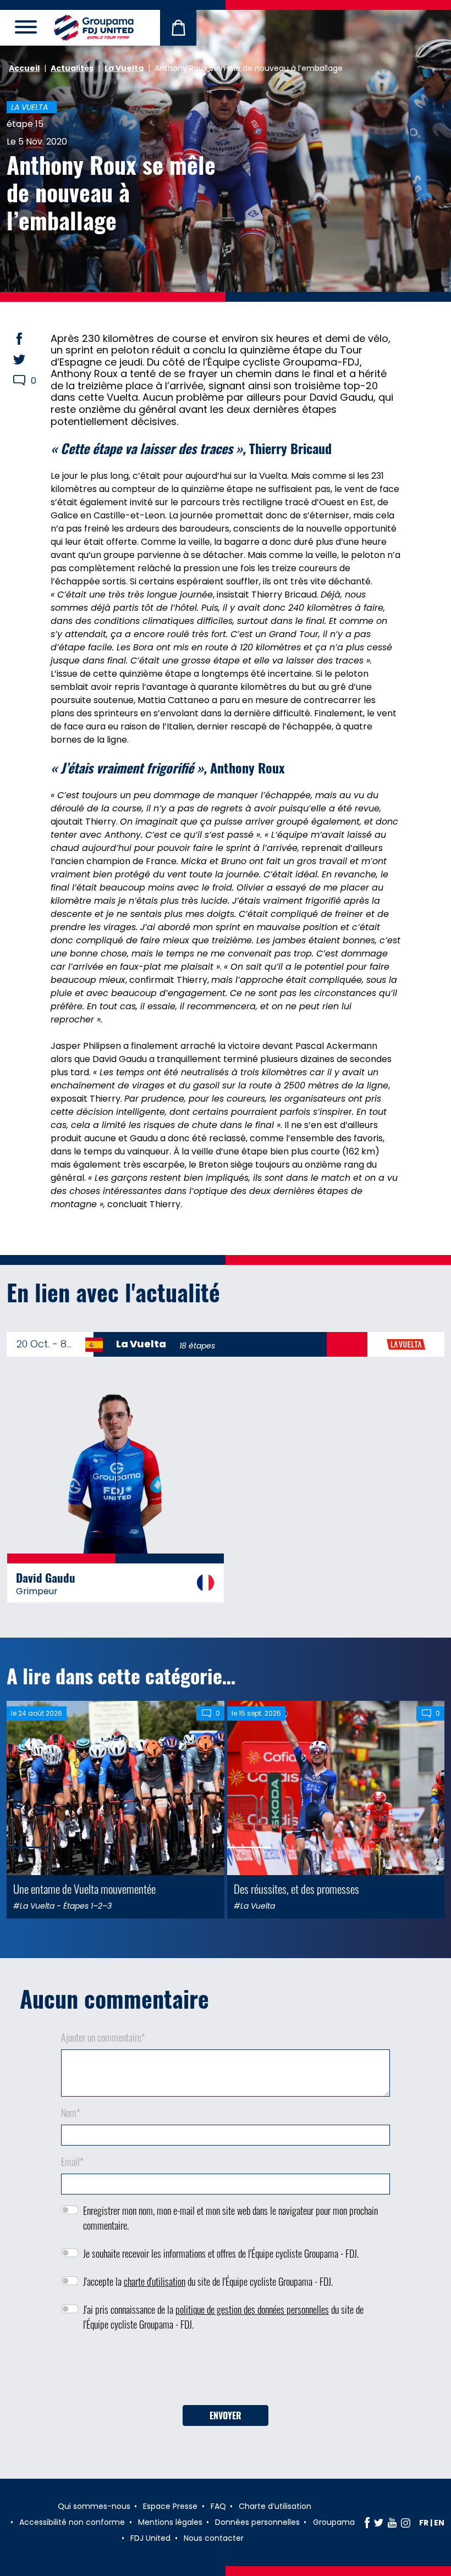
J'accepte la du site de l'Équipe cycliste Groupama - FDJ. (208, 2281)
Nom (71, 2113)
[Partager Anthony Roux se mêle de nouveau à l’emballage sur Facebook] (30, 339)
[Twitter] (379, 2523)
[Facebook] (367, 2523)
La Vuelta (124, 68)
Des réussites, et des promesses (296, 1889)
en (439, 2523)
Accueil (24, 68)
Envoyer (226, 2415)
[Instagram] (406, 2523)
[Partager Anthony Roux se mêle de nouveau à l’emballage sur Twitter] (30, 360)
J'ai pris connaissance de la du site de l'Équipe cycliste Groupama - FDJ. (223, 2317)
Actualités (72, 68)
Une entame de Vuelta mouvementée (84, 1889)
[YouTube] (392, 2523)
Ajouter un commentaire (103, 2037)
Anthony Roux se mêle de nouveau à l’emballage (111, 192)
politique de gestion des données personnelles (252, 2309)
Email (72, 2162)
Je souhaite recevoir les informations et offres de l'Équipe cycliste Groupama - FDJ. (221, 2253)
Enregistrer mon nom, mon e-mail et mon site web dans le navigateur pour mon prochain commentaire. (230, 2218)
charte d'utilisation (155, 2281)
